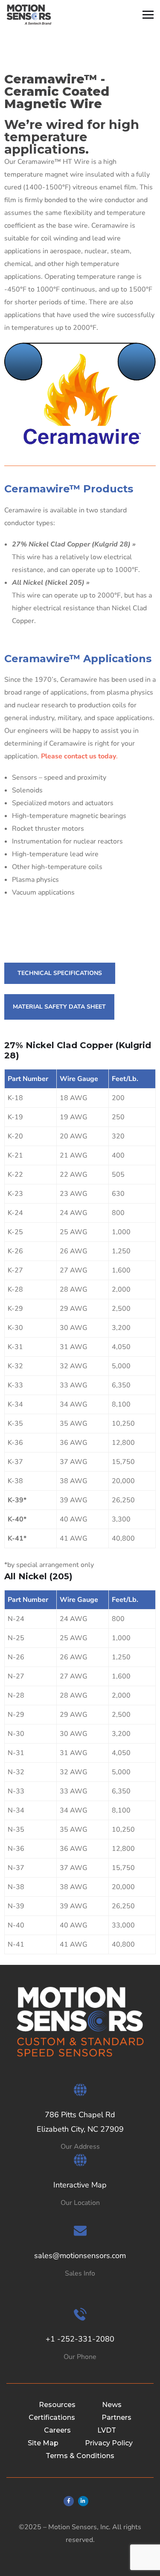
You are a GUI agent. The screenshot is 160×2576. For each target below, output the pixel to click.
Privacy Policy (109, 2443)
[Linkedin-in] (83, 2501)
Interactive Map (80, 2185)
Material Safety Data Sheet (59, 1007)
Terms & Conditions (80, 2456)
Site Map (43, 2443)
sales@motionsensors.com (80, 2256)
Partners (116, 2417)
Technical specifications (60, 973)
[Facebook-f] (69, 2501)
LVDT (107, 2430)
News (112, 2405)
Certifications (52, 2417)
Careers (57, 2430)
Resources (57, 2405)
